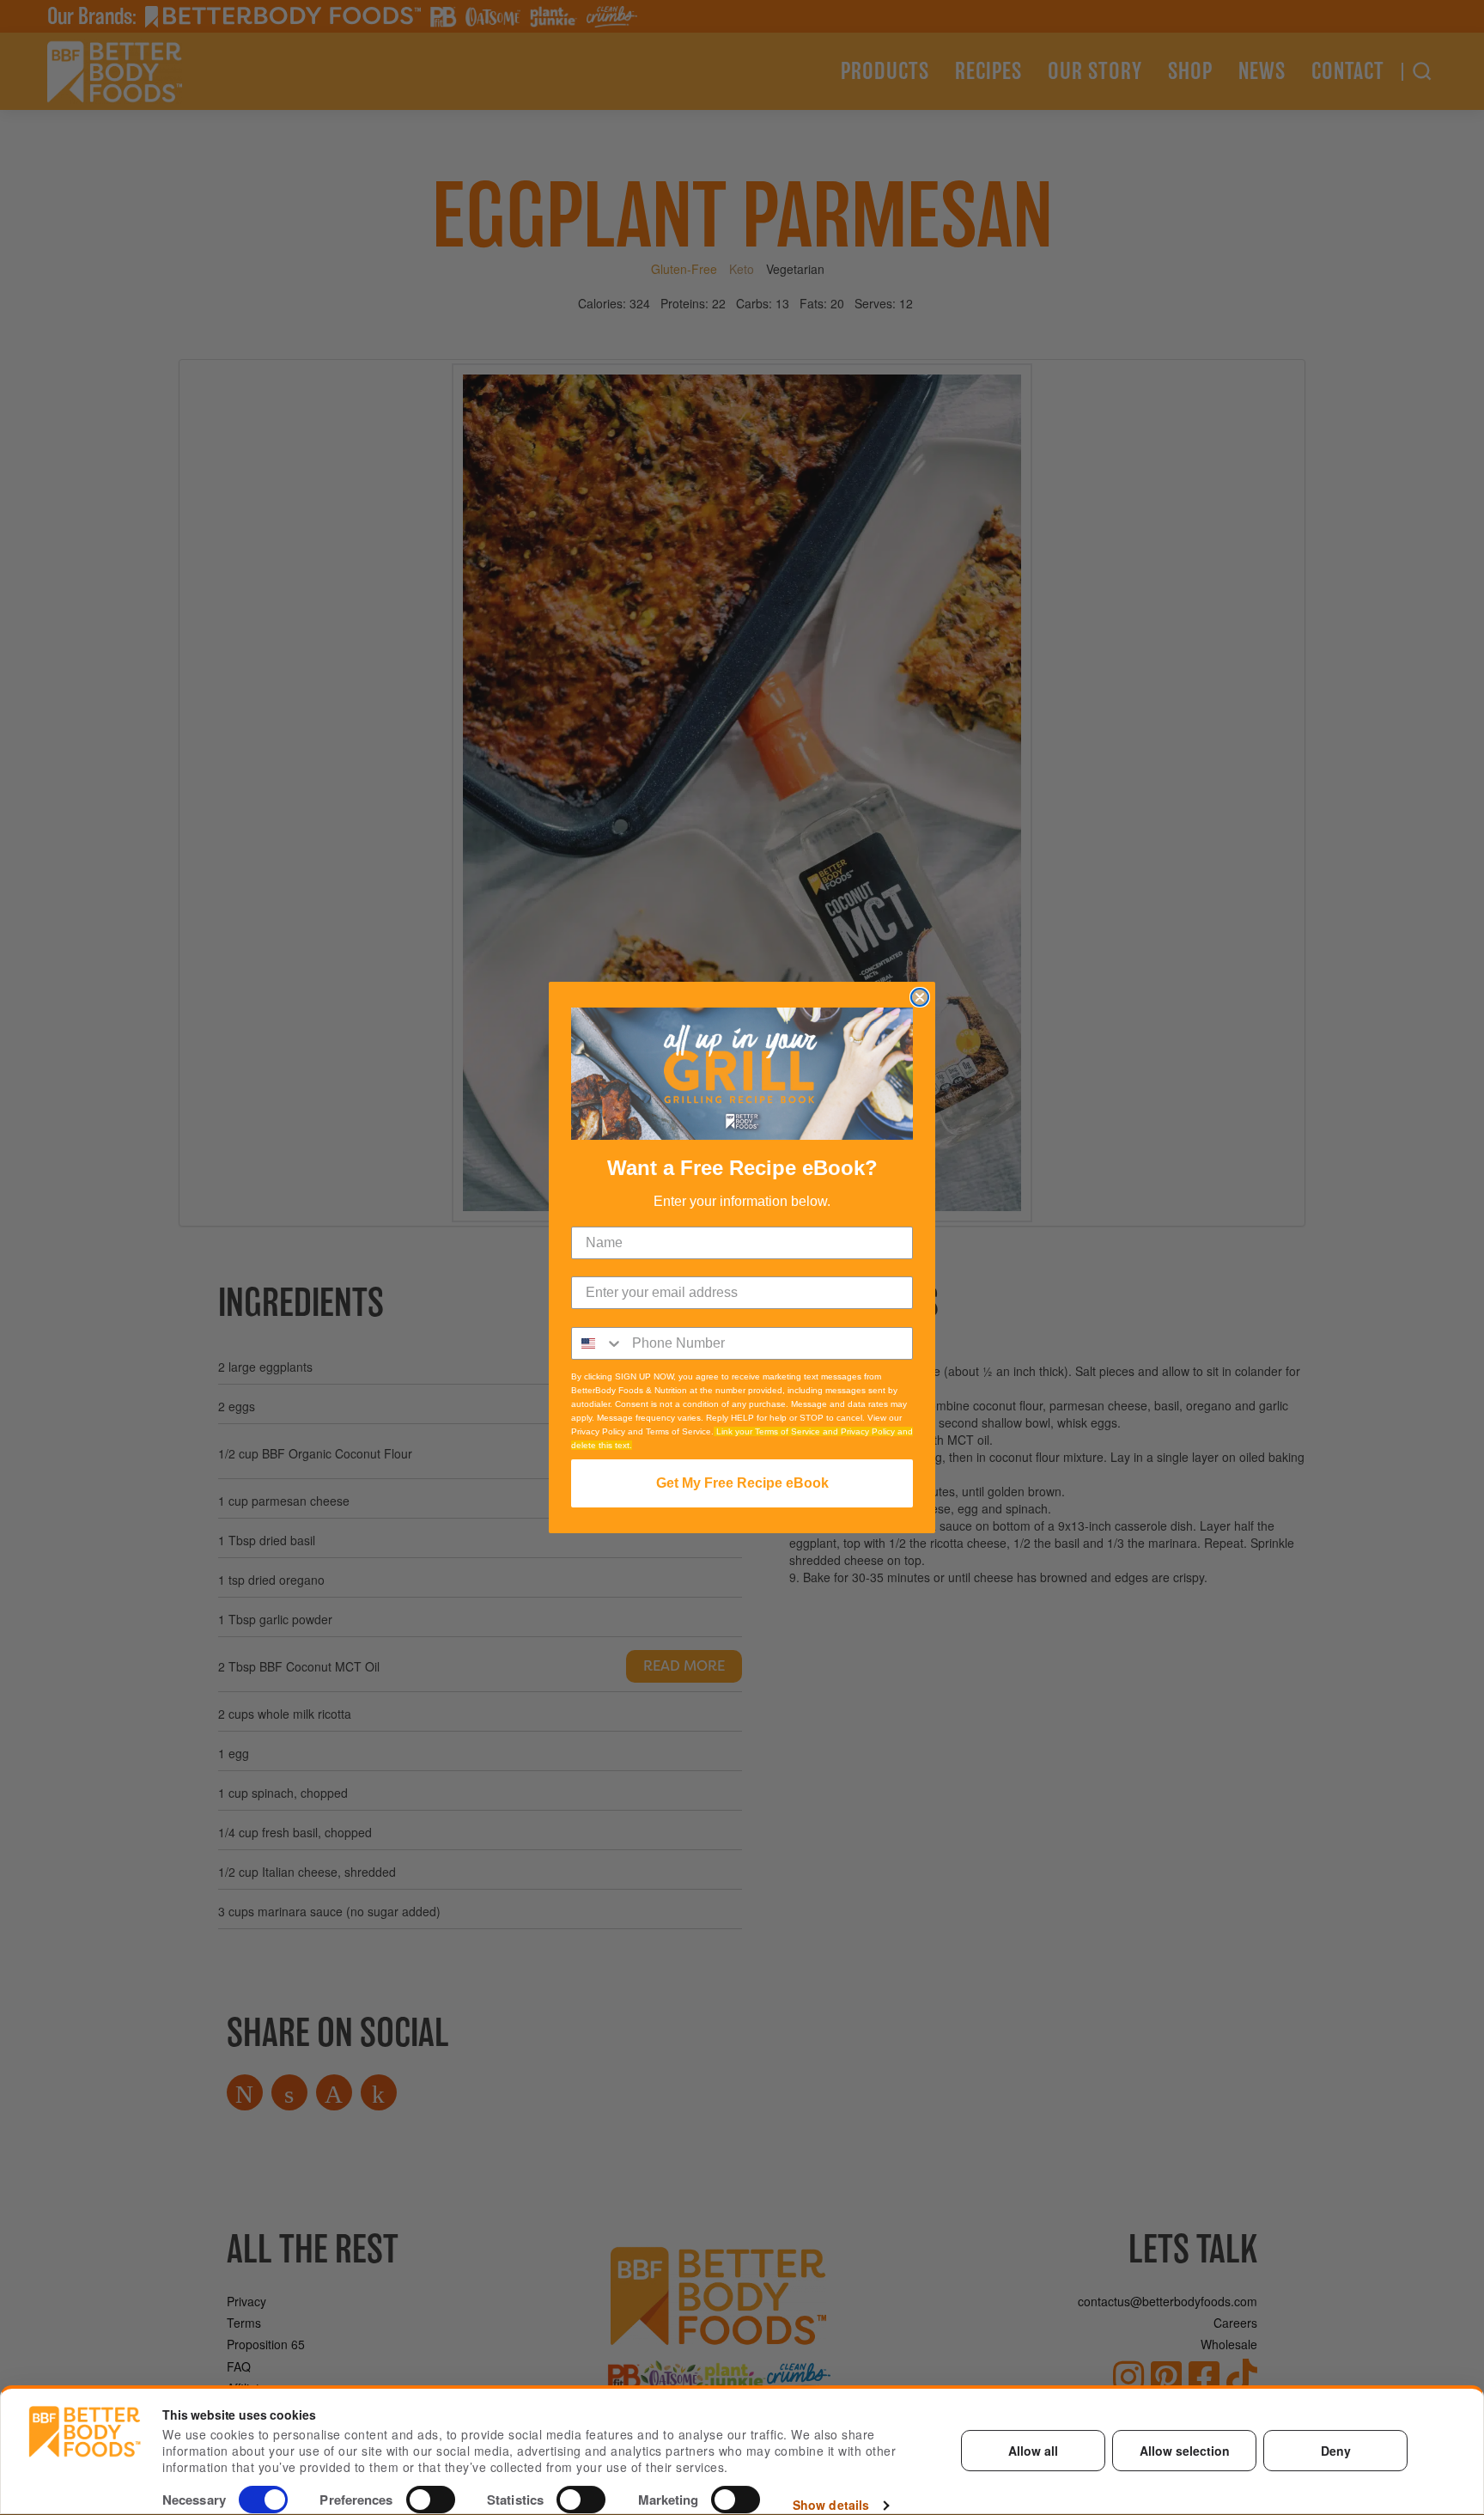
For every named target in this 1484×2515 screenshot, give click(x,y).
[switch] (431, 2500)
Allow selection (1185, 2451)
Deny (1336, 2451)
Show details (831, 2506)
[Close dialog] (920, 997)
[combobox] (598, 1343)
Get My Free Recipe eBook (742, 1483)
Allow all (1033, 2451)
